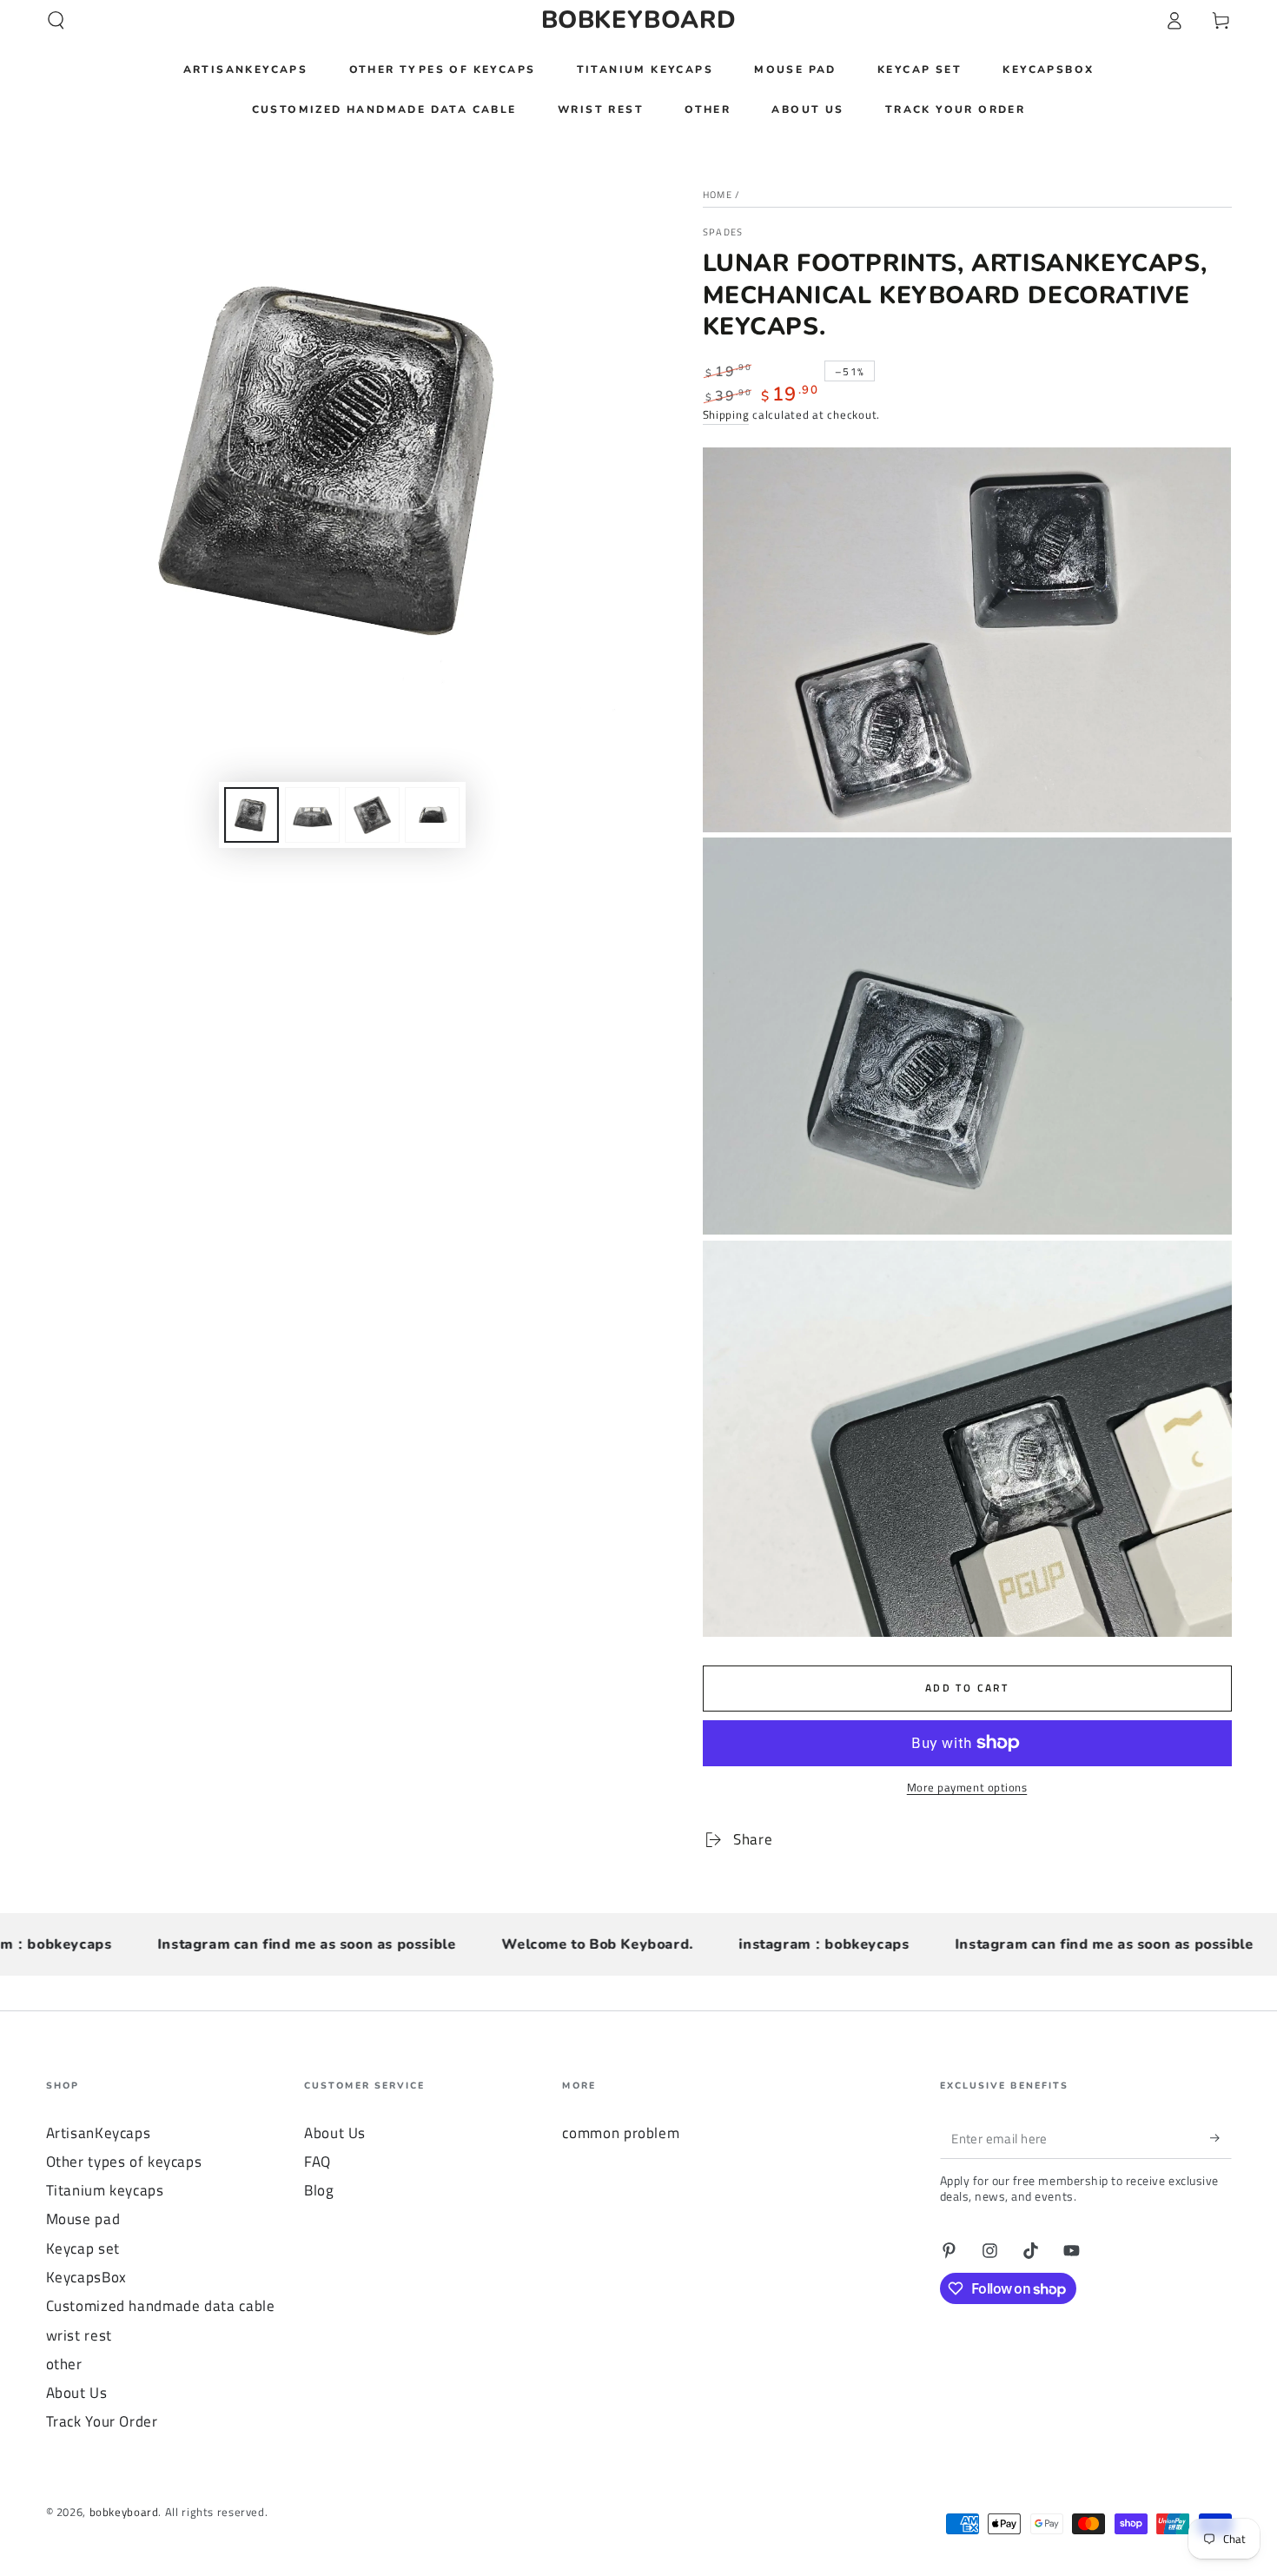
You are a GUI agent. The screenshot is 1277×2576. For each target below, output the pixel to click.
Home (718, 195)
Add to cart (967, 1688)
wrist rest (79, 2335)
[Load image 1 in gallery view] (251, 815)
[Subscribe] (1221, 2138)
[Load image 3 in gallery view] (372, 815)
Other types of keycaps (124, 2162)
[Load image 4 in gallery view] (432, 815)
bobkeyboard (124, 2512)
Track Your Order (102, 2421)
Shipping (726, 415)
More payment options (967, 1788)
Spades (723, 232)
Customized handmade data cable (161, 2306)
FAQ (318, 2162)
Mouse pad (83, 2219)
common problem (621, 2133)
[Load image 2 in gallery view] (312, 815)
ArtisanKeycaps (99, 2133)
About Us (77, 2393)
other (64, 2364)
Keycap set (83, 2248)
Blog (319, 2190)
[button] (56, 20)
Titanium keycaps (105, 2190)
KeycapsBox (86, 2277)
